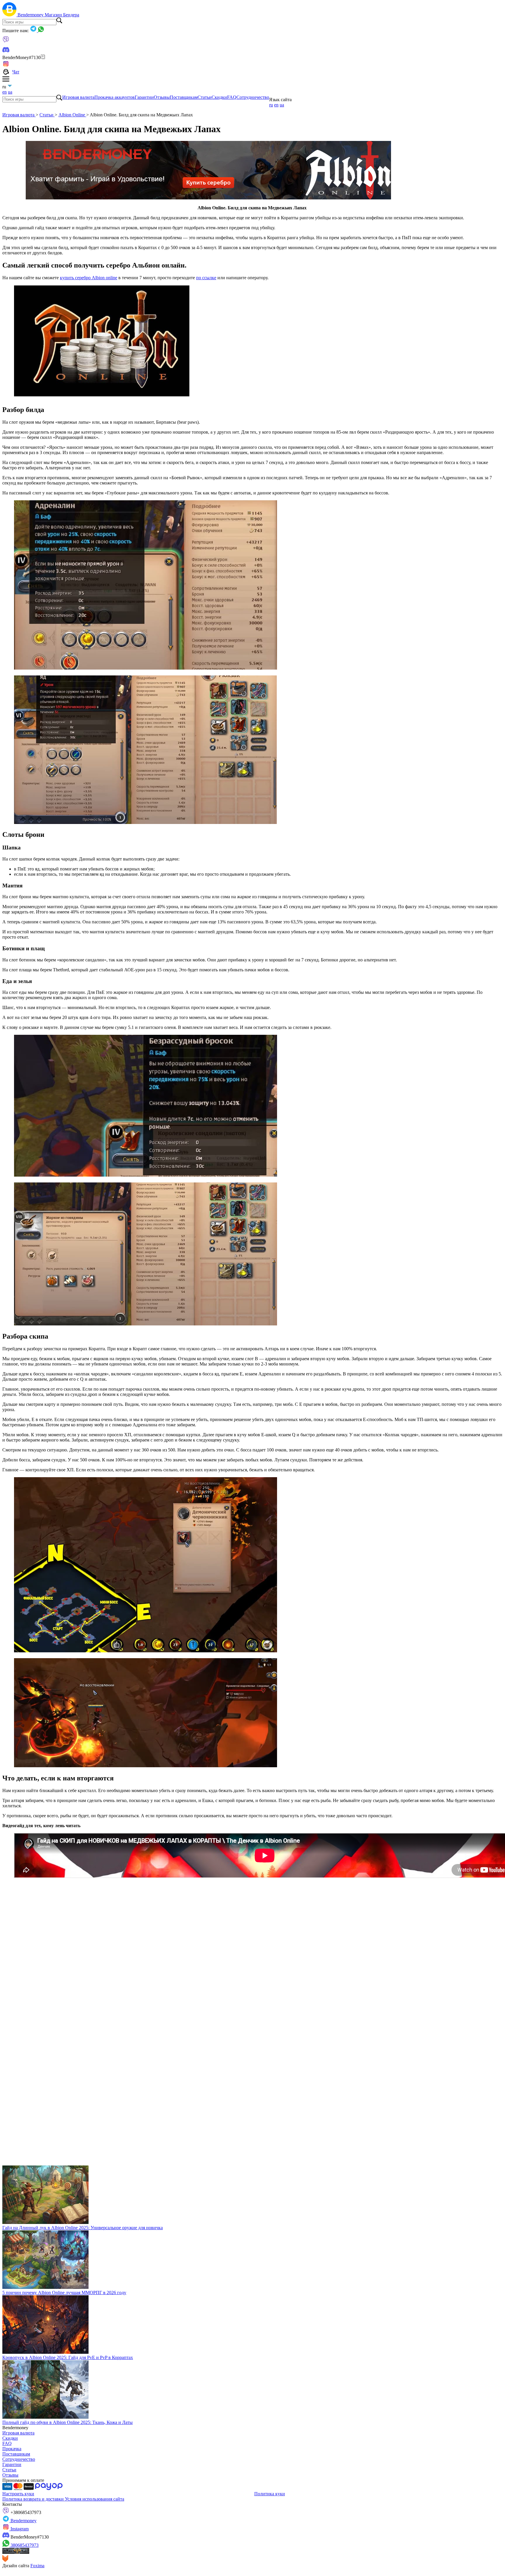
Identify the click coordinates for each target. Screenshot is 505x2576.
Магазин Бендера (62, 15)
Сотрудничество (253, 97)
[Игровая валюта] (10, 15)
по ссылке (206, 278)
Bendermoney (31, 15)
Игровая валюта (78, 97)
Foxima (37, 2566)
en (5, 92)
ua (10, 92)
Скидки (219, 97)
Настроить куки (18, 2494)
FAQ (232, 97)
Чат (16, 72)
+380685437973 (25, 2512)
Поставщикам (184, 97)
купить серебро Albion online (89, 278)
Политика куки (270, 2494)
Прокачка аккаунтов (115, 97)
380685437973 (24, 2545)
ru (271, 105)
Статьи (205, 97)
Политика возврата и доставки (34, 2499)
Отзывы (162, 97)
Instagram (19, 2529)
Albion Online (72, 115)
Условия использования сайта (95, 2499)
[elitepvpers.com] (16, 2552)
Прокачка (12, 2449)
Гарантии (144, 97)
